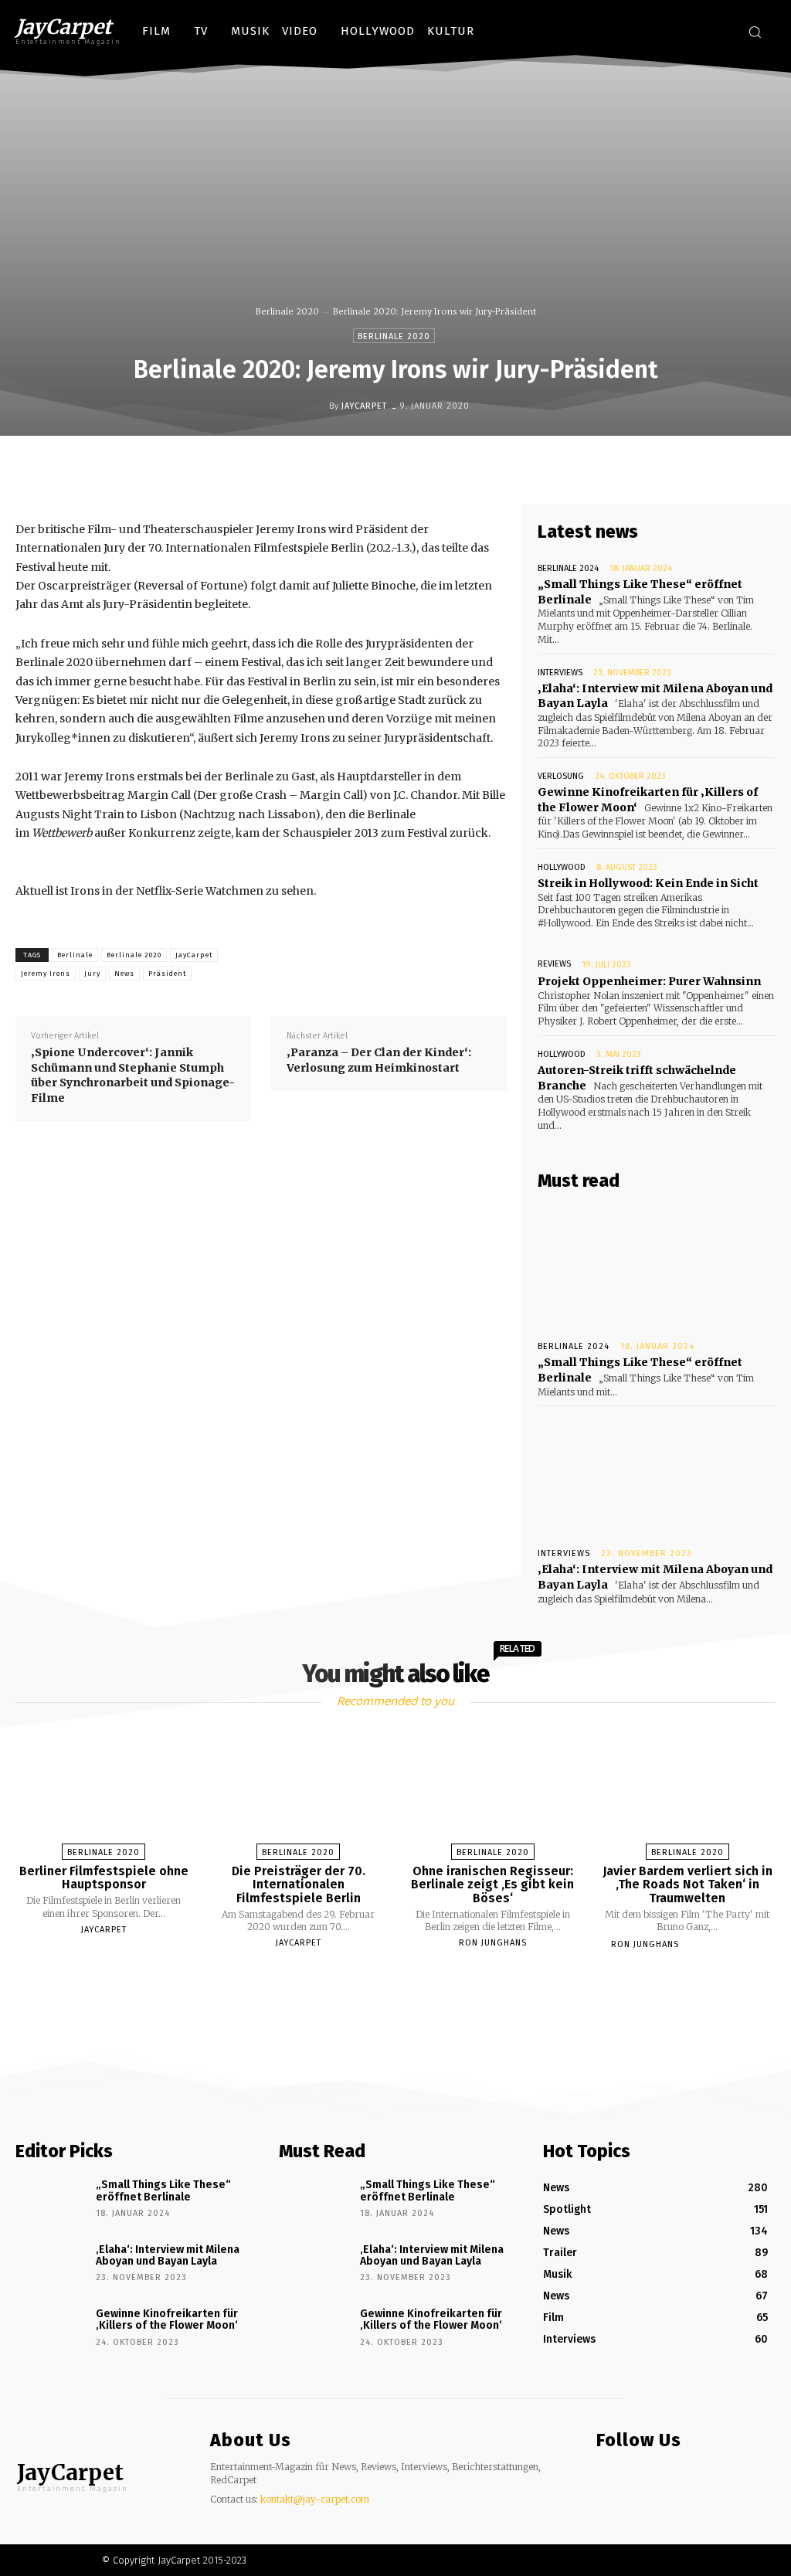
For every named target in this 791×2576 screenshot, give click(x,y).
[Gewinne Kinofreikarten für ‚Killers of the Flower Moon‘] (50, 2331)
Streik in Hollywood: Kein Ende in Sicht (648, 883)
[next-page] (409, 1981)
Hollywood (562, 867)
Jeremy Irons (46, 974)
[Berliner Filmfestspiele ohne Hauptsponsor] (104, 1789)
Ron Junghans (493, 1943)
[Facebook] (660, 34)
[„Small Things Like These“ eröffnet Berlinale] (657, 1266)
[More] (534, 468)
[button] (755, 32)
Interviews (560, 673)
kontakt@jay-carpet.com (315, 2499)
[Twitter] (718, 34)
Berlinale (75, 955)
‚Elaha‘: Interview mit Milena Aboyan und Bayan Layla (168, 2255)
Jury (92, 974)
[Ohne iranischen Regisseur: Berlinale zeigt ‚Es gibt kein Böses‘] (493, 1789)
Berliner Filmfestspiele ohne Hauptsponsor (104, 1878)
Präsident (167, 974)
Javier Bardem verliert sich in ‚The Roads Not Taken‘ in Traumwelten (687, 1884)
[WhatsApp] (462, 468)
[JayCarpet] (317, 406)
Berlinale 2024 (568, 568)
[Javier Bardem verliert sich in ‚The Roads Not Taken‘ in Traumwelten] (687, 1789)
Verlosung (561, 776)
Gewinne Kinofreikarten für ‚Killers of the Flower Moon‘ (167, 2319)
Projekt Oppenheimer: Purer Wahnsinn (649, 981)
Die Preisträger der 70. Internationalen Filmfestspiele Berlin (299, 1884)
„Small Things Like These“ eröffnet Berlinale (163, 2190)
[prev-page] (376, 1981)
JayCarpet (364, 406)
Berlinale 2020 (287, 311)
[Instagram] (689, 34)
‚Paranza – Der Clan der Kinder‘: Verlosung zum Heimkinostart (379, 1060)
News (124, 974)
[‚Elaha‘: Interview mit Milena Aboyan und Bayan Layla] (657, 1473)
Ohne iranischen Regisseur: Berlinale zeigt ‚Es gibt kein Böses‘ (492, 1884)
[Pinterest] (426, 468)
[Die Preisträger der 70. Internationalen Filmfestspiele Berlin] (298, 1789)
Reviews (554, 964)
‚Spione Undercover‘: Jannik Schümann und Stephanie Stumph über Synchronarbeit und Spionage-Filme (133, 1075)
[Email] (497, 468)
